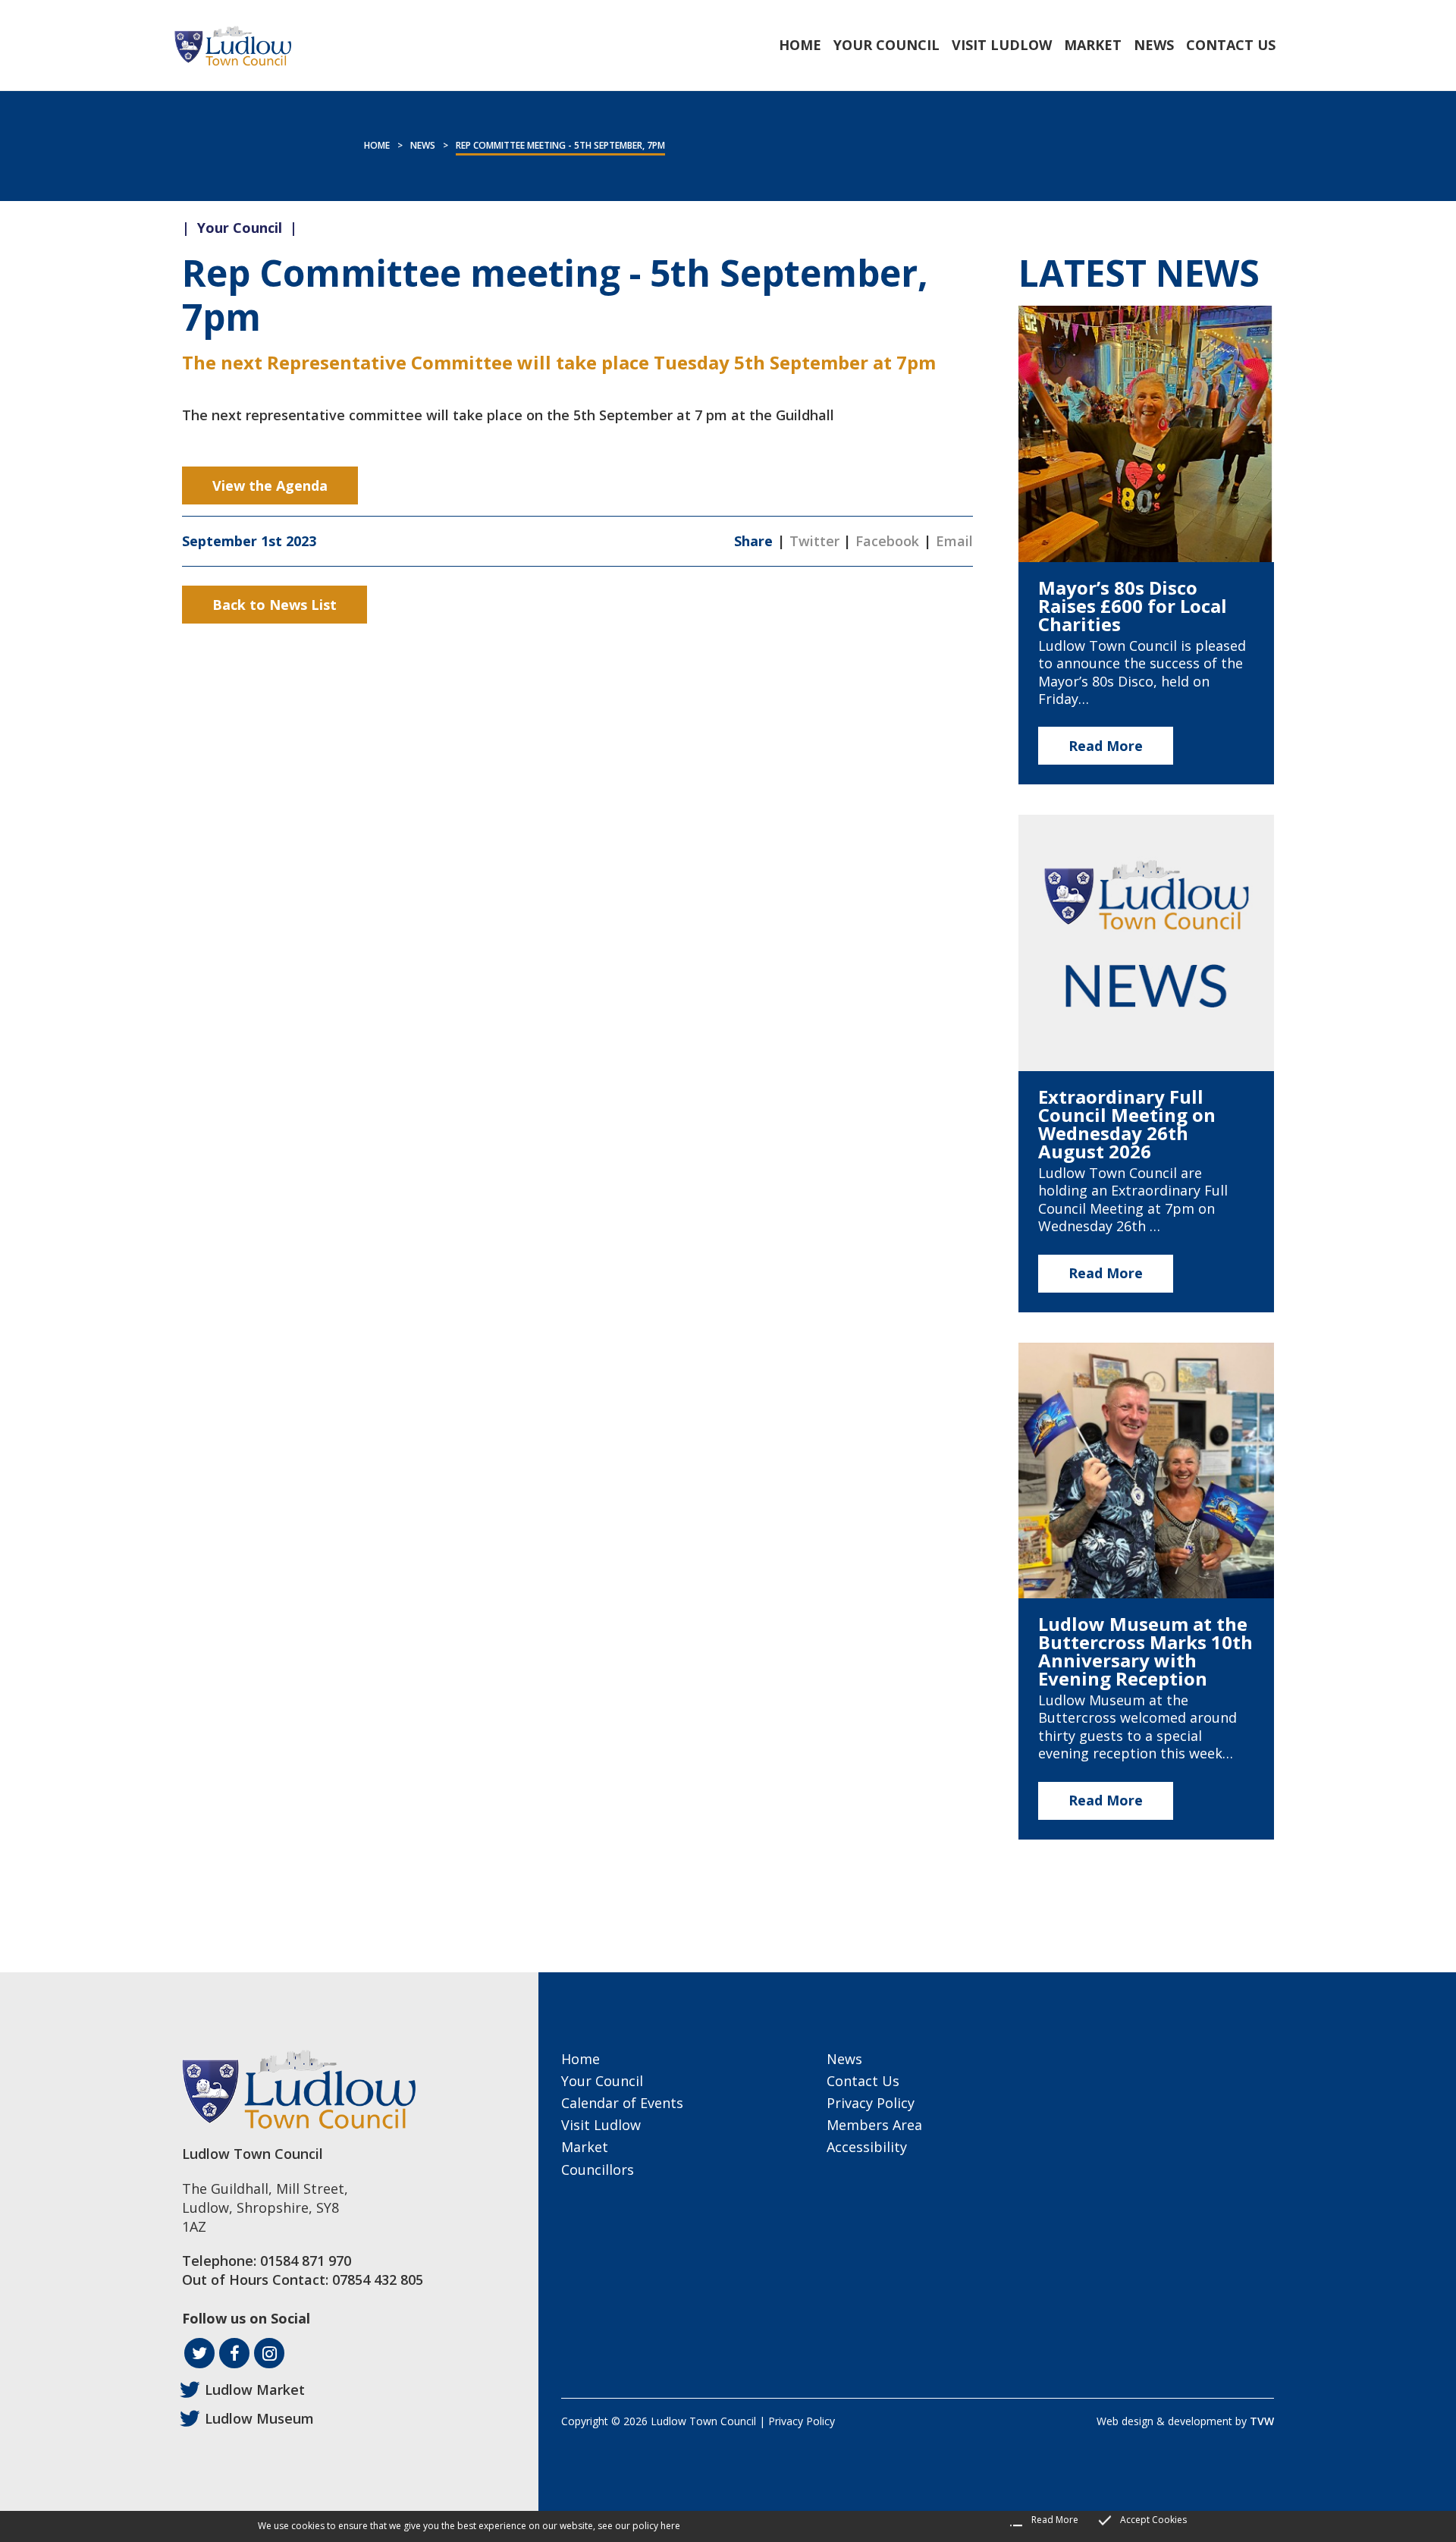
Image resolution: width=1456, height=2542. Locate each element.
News (423, 145)
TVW (1262, 2421)
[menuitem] (800, 45)
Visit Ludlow (601, 2125)
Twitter (814, 541)
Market (585, 2147)
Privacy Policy (871, 2103)
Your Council (602, 2081)
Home (377, 145)
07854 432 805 (378, 2280)
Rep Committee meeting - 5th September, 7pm (560, 145)
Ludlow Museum (259, 2418)
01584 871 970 (306, 2261)
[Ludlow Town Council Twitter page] (199, 2353)
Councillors (598, 2170)
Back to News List (275, 605)
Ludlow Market (255, 2390)
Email (954, 541)
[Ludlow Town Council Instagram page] (269, 2353)
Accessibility (867, 2147)
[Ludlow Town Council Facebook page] (234, 2353)
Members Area (874, 2125)
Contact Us (863, 2081)
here (670, 2526)
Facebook (887, 541)
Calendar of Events (622, 2103)
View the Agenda (270, 485)
